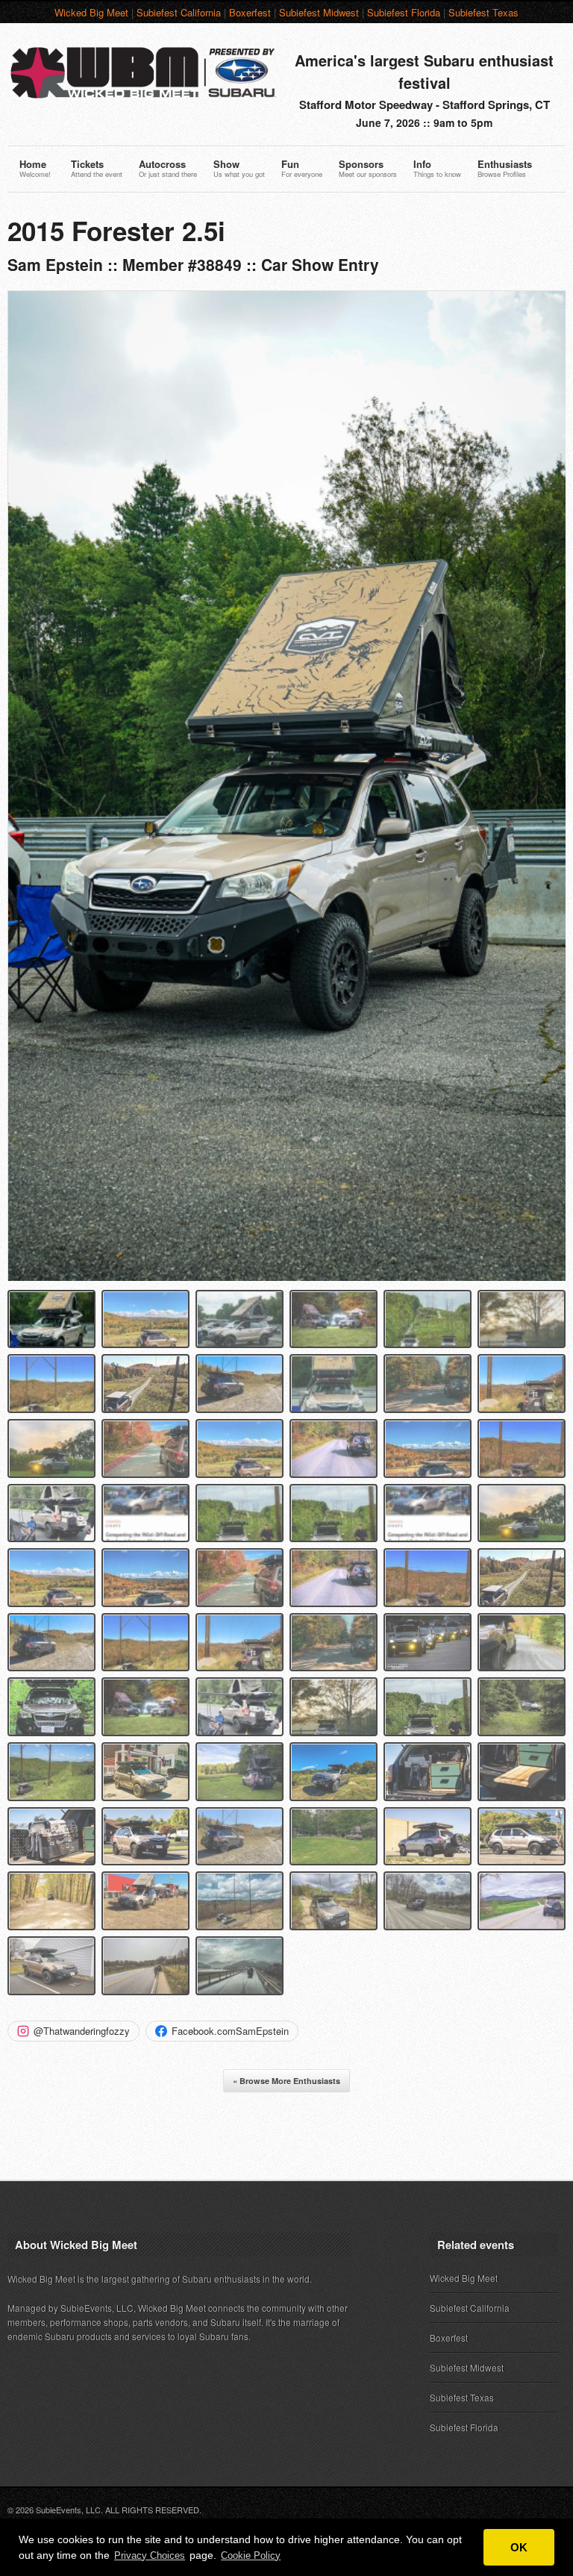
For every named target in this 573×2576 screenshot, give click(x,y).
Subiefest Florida (404, 12)
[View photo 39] (239, 1707)
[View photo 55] (51, 1901)
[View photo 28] (334, 1578)
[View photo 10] (334, 1384)
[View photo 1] (51, 1319)
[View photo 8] (145, 1384)
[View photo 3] (239, 1319)
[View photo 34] (334, 1643)
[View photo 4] (334, 1319)
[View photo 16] (334, 1448)
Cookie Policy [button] (251, 2555)
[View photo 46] (334, 1772)
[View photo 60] (522, 1901)
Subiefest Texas (483, 12)
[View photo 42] (522, 1707)
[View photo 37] (51, 1707)
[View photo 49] (51, 1837)
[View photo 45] (239, 1772)
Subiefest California (179, 12)
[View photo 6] (522, 1319)
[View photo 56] (145, 1901)
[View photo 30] (522, 1578)
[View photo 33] (239, 1643)
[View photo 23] (428, 1513)
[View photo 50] (145, 1837)
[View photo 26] (145, 1578)
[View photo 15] (239, 1448)
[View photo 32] (145, 1643)
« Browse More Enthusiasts (286, 2081)
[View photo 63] (239, 1966)
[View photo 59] (428, 1901)
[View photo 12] (522, 1384)
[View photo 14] (145, 1448)
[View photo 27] (239, 1578)
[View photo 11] (428, 1384)
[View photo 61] (51, 1966)
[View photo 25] (51, 1578)
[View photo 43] (51, 1772)
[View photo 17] (428, 1448)
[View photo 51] (239, 1837)
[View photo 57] (239, 1901)
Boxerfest (250, 12)
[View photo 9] (239, 1384)
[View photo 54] (522, 1837)
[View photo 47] (428, 1772)
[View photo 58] (334, 1901)
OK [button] (519, 2547)
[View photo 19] (51, 1513)
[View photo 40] (334, 1707)
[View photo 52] (334, 1837)
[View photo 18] (522, 1448)
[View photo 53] (428, 1837)
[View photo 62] (145, 1966)
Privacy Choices (150, 2555)
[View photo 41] (428, 1707)
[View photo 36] (522, 1643)
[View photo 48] (522, 1772)
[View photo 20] (145, 1513)
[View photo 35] (428, 1643)
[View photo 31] (51, 1643)
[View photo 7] (51, 1384)
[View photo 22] (334, 1513)
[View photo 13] (51, 1448)
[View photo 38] (145, 1707)
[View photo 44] (145, 1772)
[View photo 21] (239, 1513)
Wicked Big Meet (91, 12)
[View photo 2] (145, 1319)
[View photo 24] (522, 1513)
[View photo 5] (428, 1319)
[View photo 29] (428, 1578)
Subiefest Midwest (319, 12)
